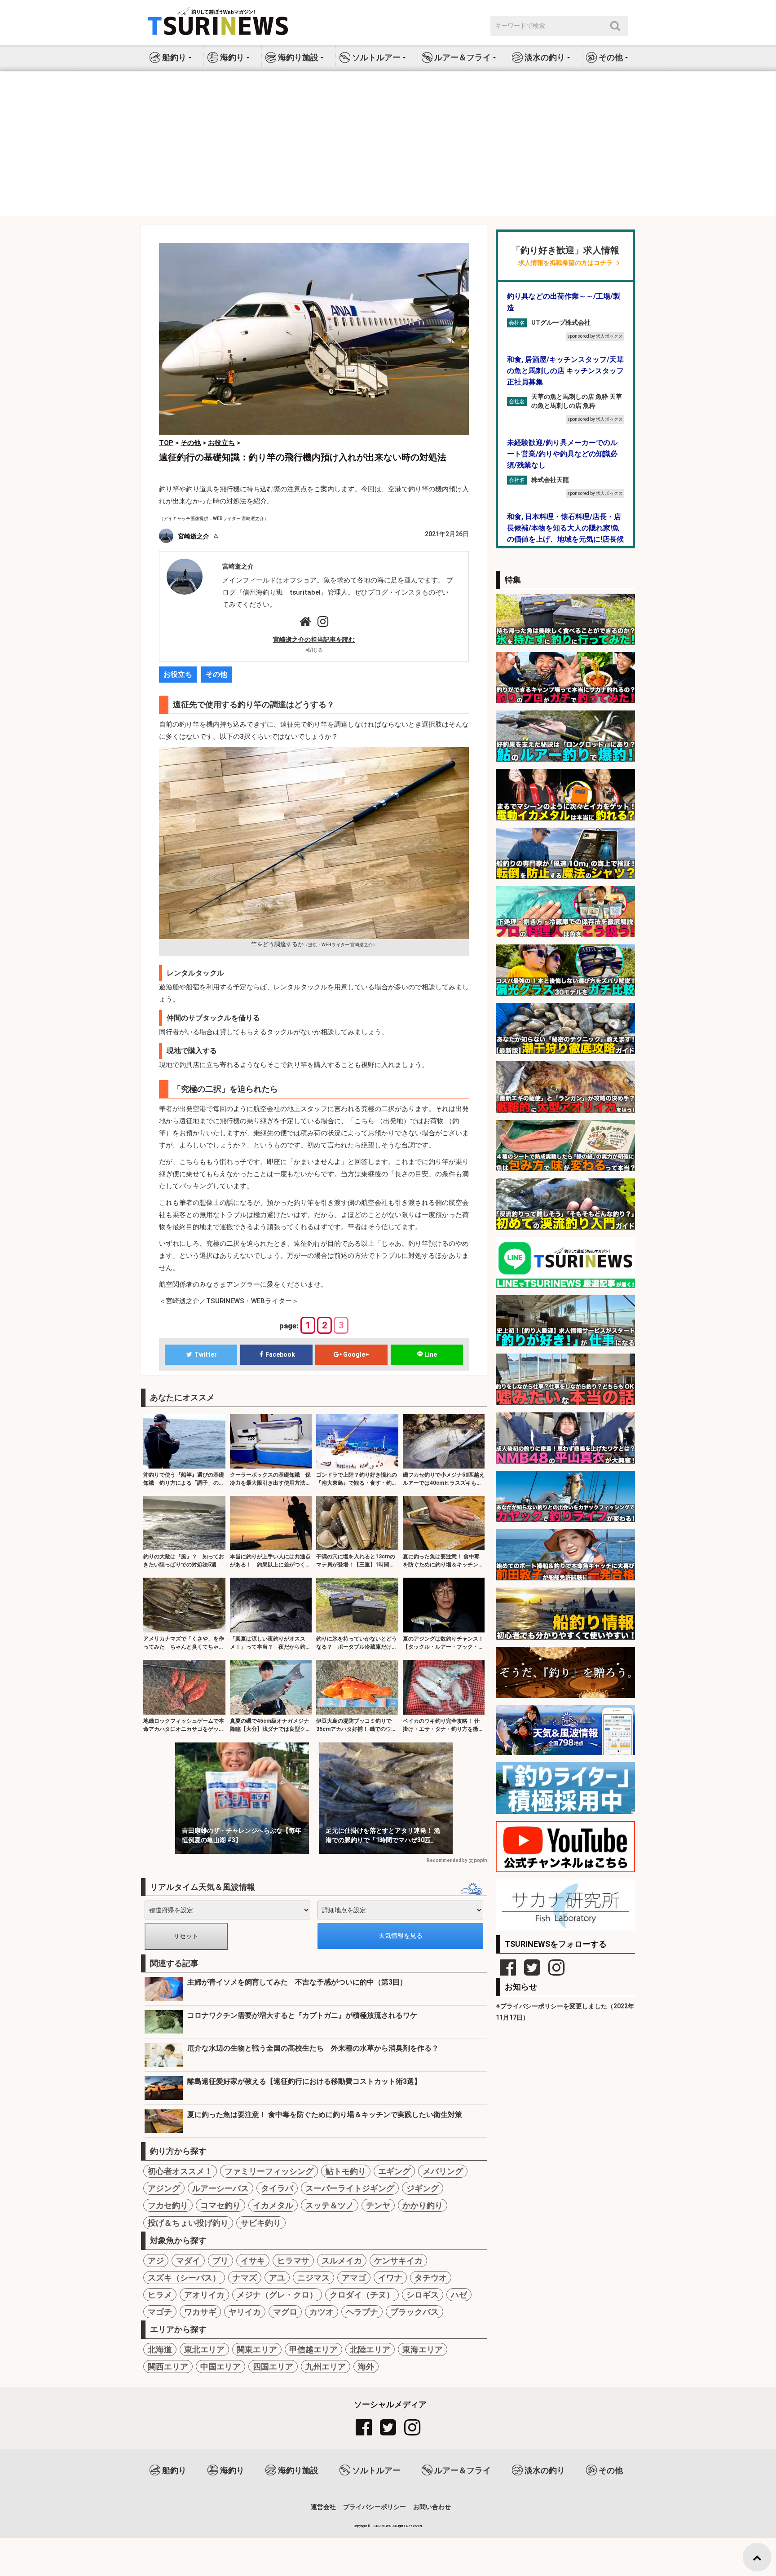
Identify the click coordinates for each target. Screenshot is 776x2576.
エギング (394, 2171)
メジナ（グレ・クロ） (277, 2295)
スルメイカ (342, 2261)
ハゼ (459, 2295)
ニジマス (313, 2278)
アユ (277, 2278)
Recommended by (447, 1860)
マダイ (188, 2261)
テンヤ (378, 2205)
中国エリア (220, 2366)
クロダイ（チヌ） (362, 2295)
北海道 (160, 2349)
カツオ (322, 2312)
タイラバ (277, 2188)
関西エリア (168, 2366)
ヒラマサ (293, 2261)
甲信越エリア (313, 2349)
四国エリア (273, 2366)
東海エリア (423, 2349)
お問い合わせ (432, 2507)
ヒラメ (160, 2295)
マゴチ (160, 2312)
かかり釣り (423, 2205)
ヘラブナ (362, 2312)
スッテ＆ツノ (330, 2205)
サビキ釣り (261, 2223)
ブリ (220, 2261)
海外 (366, 2366)
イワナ (390, 2278)
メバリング (443, 2171)
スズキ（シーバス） (184, 2278)
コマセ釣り (220, 2205)
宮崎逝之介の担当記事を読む (314, 640)
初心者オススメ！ (180, 2171)
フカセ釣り (168, 2205)
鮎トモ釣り (346, 2171)
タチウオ (431, 2278)
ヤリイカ (245, 2312)
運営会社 (323, 2507)
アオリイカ (204, 2295)
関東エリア (257, 2349)
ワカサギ (200, 2312)
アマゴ (354, 2278)
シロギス (423, 2295)
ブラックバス (414, 2312)
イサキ (253, 2261)
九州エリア (326, 2366)
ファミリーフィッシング (269, 2171)
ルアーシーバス (220, 2188)
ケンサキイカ (398, 2261)
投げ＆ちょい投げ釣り (188, 2223)
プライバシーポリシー (375, 2507)
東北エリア (204, 2349)
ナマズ (245, 2278)
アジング (164, 2188)
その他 (216, 674)
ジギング (423, 2188)
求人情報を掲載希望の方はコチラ (565, 263)
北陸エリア (370, 2349)
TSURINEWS (382, 2526)
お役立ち (178, 674)
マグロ (285, 2312)
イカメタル (273, 2205)
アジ (156, 2261)
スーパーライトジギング (350, 2188)
